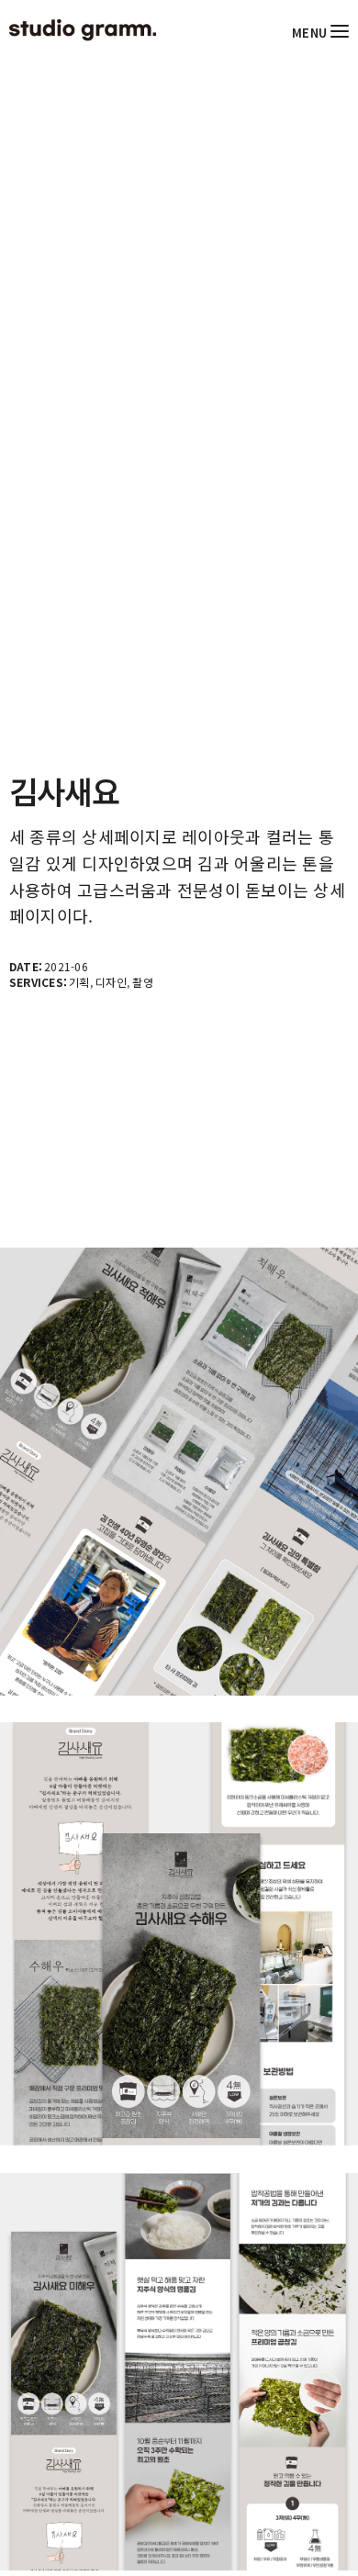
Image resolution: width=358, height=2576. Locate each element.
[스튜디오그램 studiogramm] (83, 30)
